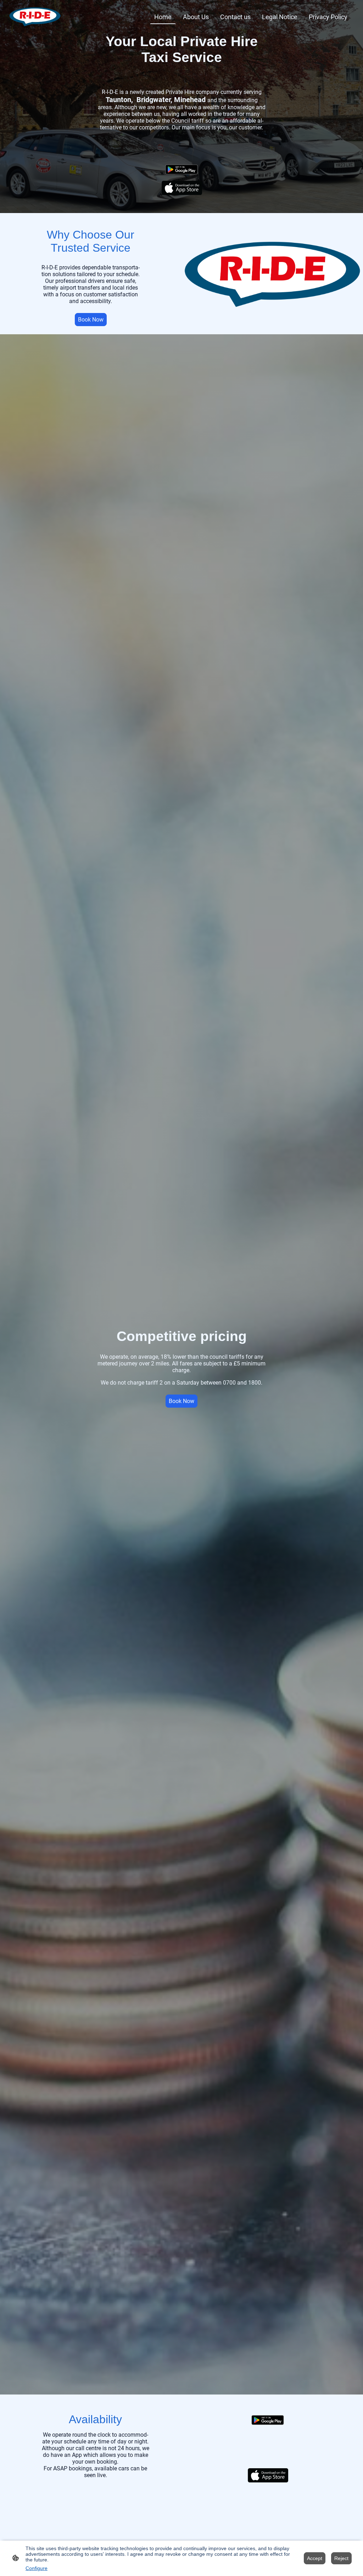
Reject (341, 2558)
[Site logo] (35, 17)
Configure (37, 2568)
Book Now (91, 320)
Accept (315, 2558)
